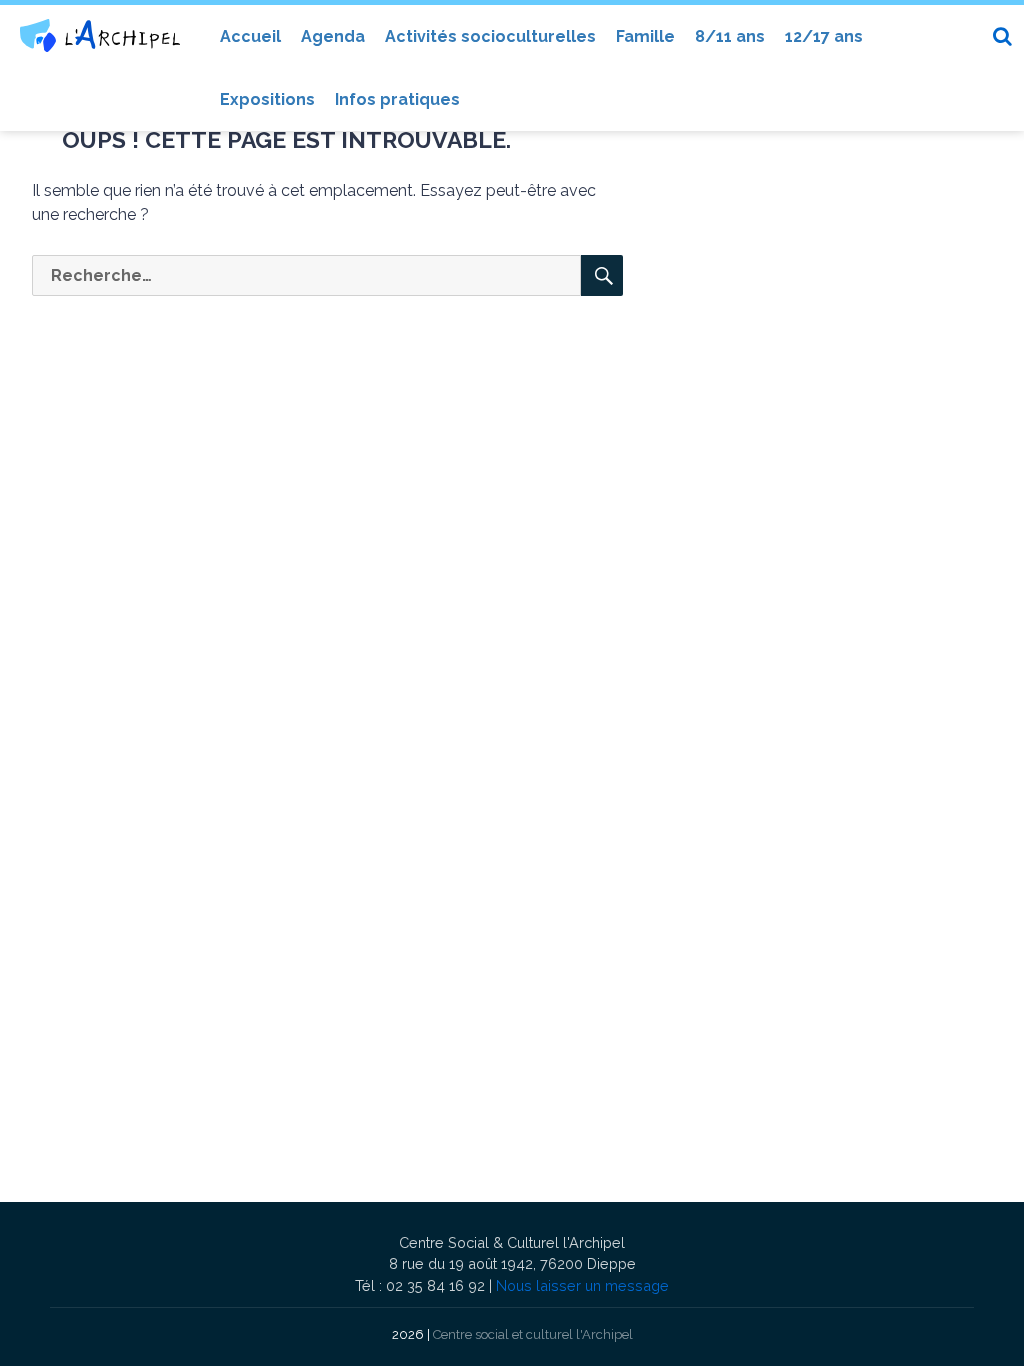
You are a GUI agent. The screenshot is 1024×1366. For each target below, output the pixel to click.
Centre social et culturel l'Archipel (533, 1334)
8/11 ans (730, 36)
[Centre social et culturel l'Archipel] (100, 35)
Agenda (333, 36)
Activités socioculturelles (490, 36)
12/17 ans (824, 36)
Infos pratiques (397, 99)
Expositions (267, 99)
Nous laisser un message (582, 1285)
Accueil (250, 36)
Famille (645, 36)
